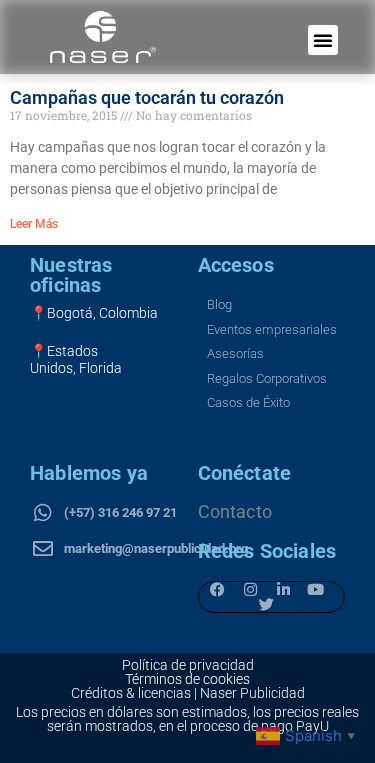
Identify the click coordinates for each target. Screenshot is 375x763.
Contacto (235, 511)
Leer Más (34, 224)
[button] (323, 40)
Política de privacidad (188, 665)
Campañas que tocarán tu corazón (147, 97)
